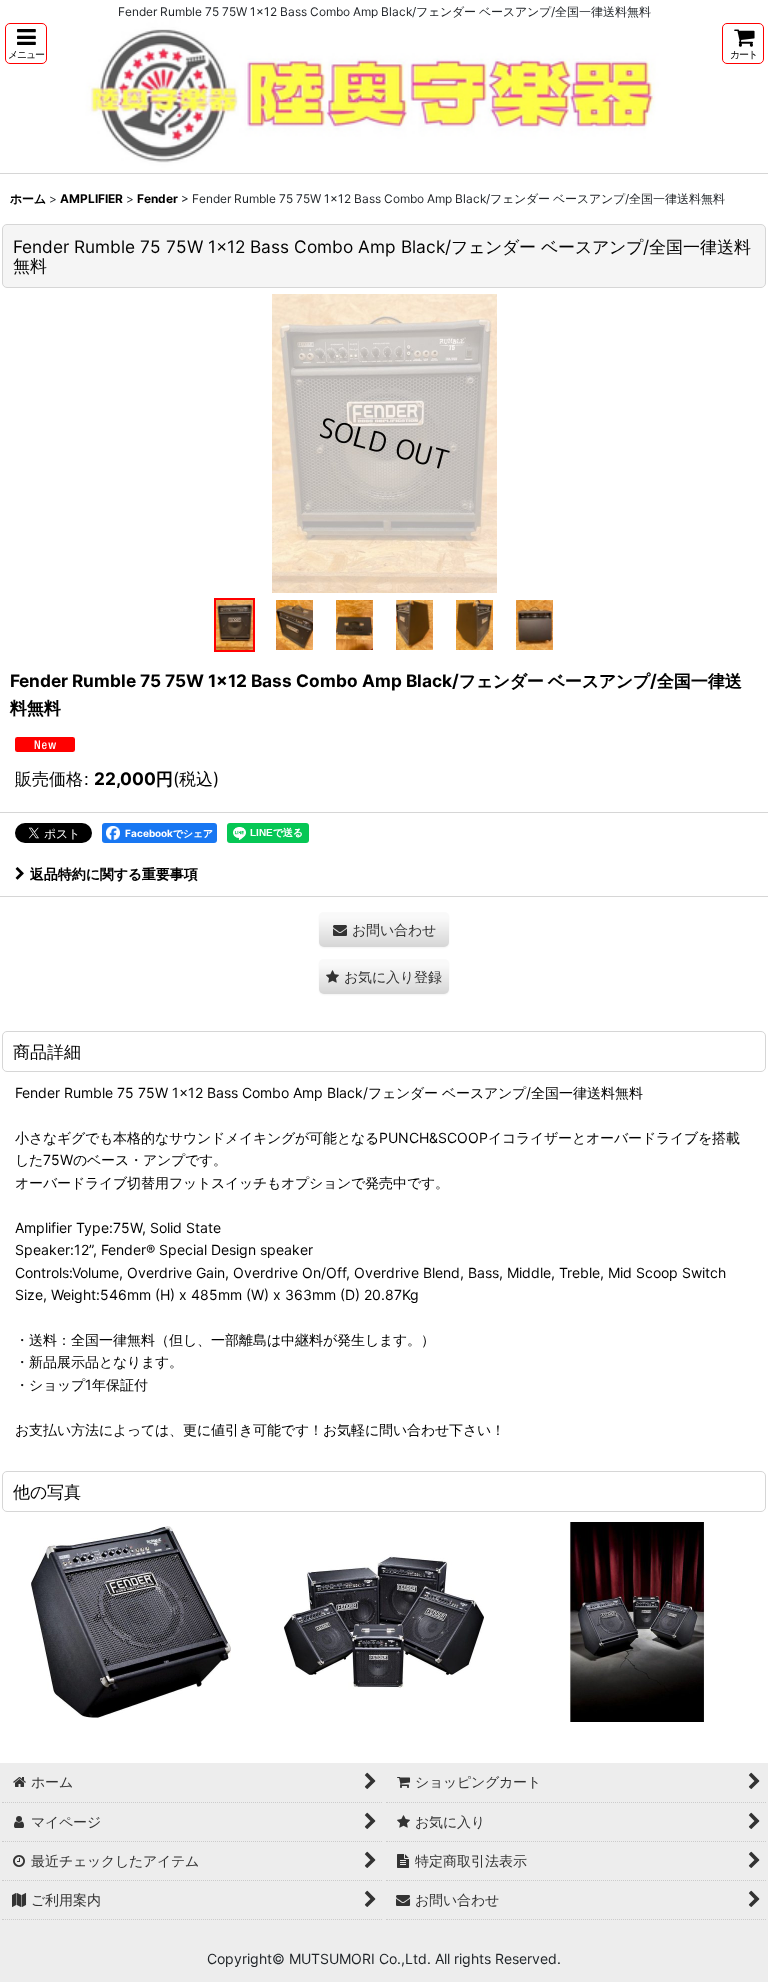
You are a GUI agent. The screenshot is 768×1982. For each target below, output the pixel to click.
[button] (26, 43)
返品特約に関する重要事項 (114, 873)
